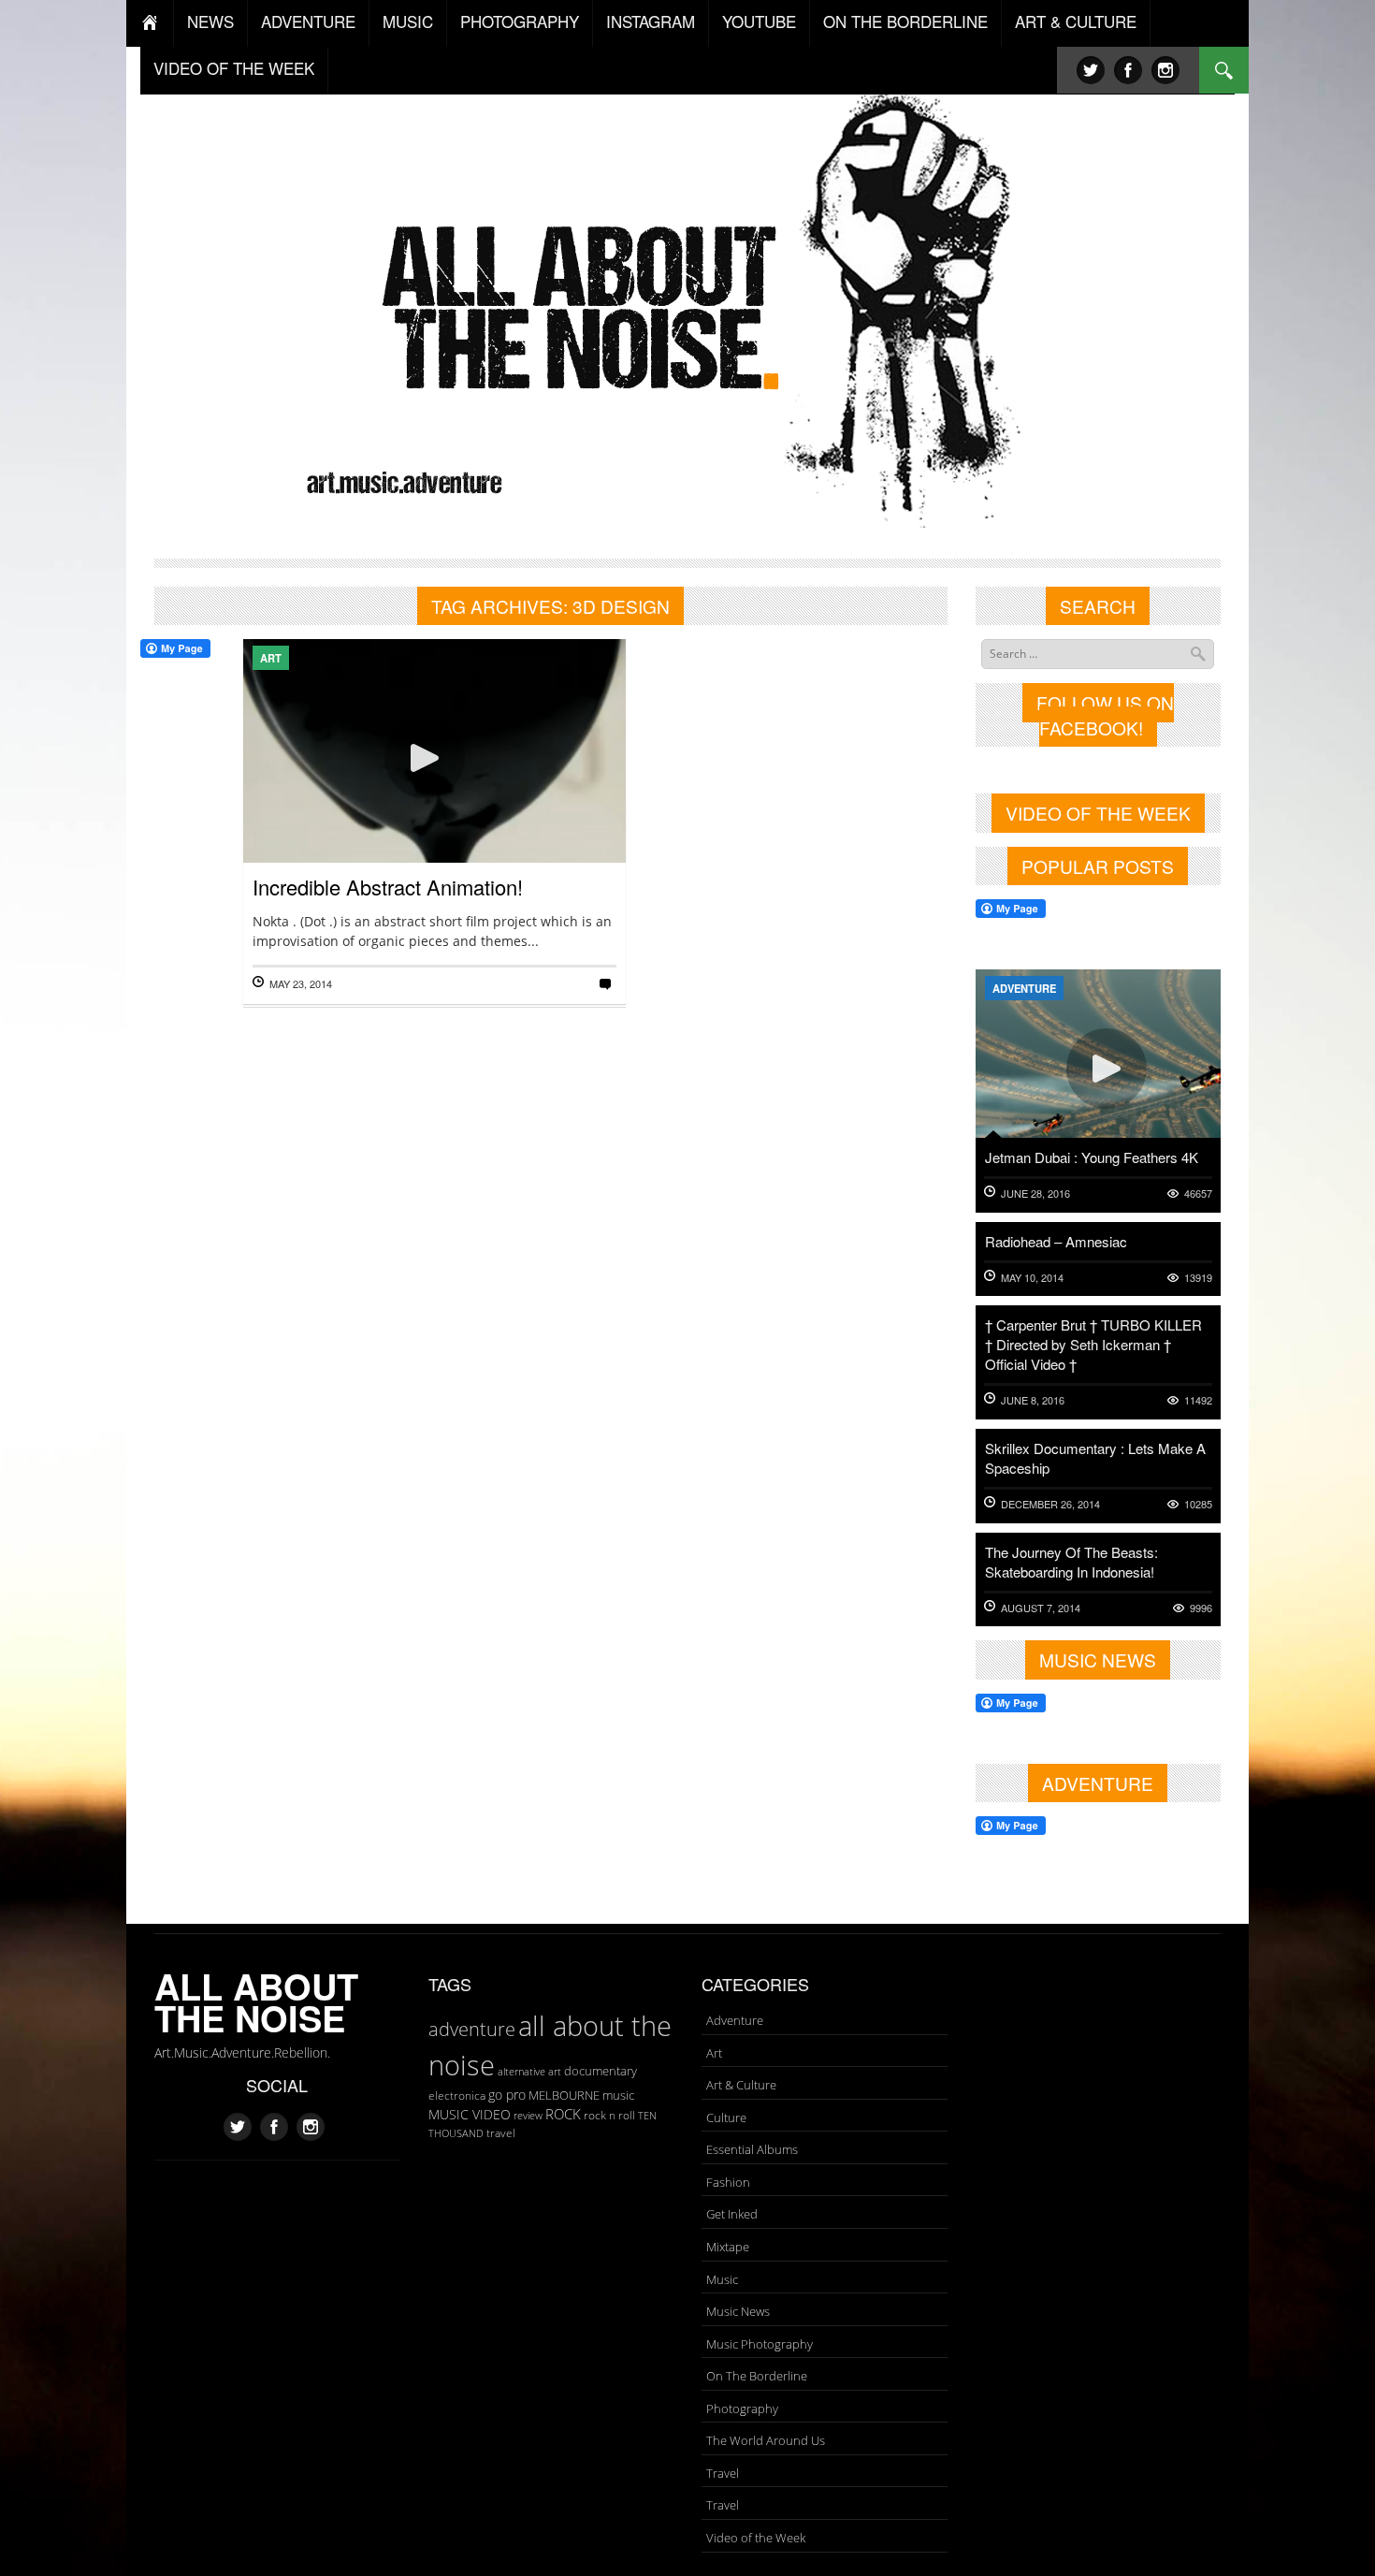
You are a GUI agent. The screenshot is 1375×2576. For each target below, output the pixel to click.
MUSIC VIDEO (470, 2114)
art (555, 2071)
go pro (507, 2095)
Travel (723, 2473)
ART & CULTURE (1076, 21)
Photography (742, 2409)
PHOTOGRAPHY (520, 21)
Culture (726, 2118)
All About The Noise (256, 2002)
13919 (1198, 1278)
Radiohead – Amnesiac (1056, 1241)
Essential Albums (752, 2149)
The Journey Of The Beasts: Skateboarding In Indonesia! (1071, 1562)
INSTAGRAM (651, 21)
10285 (1198, 1504)
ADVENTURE (308, 21)
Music (722, 2279)
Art (271, 658)
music (618, 2095)
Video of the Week (756, 2538)
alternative (521, 2072)
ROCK (563, 2114)
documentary (601, 2071)
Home (150, 23)
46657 (1198, 1193)
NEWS (210, 21)
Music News (738, 2311)
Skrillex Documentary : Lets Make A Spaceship (1095, 1458)
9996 (1201, 1608)
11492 (1198, 1400)
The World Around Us (766, 2440)
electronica (457, 2096)
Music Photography (760, 2344)
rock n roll (609, 2115)
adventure (472, 2029)
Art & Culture (741, 2085)
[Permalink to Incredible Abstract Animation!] (434, 813)
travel (501, 2133)
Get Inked (732, 2214)
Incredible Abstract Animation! (388, 887)
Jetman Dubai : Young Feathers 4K (1092, 1157)
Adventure (1024, 988)
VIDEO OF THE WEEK (234, 68)
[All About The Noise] (688, 305)
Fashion (728, 2182)
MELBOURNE (564, 2095)
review (528, 2116)
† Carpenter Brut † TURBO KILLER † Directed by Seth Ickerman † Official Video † (1093, 1344)
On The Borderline (757, 2376)
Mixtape (728, 2247)
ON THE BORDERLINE (905, 21)
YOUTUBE (759, 21)
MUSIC (408, 21)
